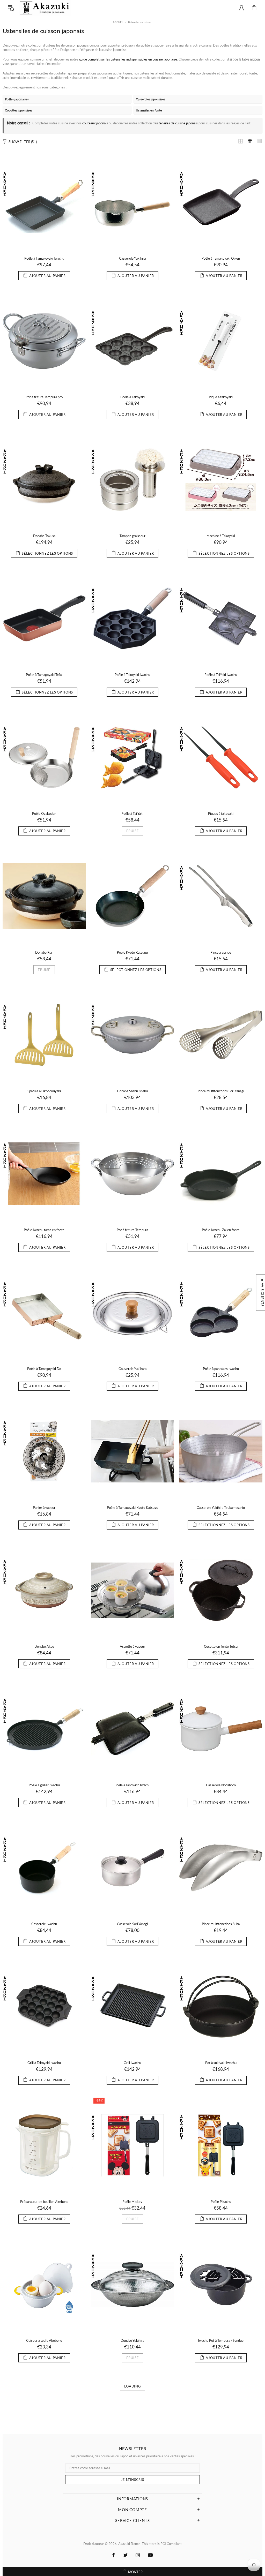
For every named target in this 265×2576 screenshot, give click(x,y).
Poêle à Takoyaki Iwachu (132, 675)
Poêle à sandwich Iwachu (132, 1785)
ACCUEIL (118, 22)
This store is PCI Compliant (162, 2544)
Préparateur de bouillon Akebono (44, 2202)
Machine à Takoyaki (221, 536)
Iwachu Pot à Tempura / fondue (221, 2340)
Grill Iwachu (132, 2063)
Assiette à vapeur (132, 1646)
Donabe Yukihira (132, 2340)
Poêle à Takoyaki (132, 397)
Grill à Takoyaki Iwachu (44, 2063)
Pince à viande (221, 952)
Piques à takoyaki (221, 814)
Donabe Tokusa (44, 536)
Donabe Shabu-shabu (132, 1091)
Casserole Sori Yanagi (132, 1924)
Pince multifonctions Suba (221, 1924)
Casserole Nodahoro (221, 1785)
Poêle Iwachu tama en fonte (44, 1230)
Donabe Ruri (44, 952)
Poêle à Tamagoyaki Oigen (221, 258)
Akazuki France (45, 8)
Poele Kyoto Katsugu (132, 952)
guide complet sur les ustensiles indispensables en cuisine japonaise (128, 59)
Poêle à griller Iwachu (44, 1785)
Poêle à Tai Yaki (132, 814)
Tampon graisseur (132, 536)
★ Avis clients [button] (262, 1292)
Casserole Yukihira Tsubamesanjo (221, 1508)
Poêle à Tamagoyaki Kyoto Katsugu (132, 1508)
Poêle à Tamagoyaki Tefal (44, 675)
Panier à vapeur (44, 1508)
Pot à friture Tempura (132, 1230)
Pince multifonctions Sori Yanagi (221, 1091)
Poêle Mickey (132, 2202)
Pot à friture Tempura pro (44, 397)
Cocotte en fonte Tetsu (221, 1646)
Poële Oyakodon (44, 814)
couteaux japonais (95, 123)
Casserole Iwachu (44, 1924)
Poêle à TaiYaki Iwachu (221, 675)
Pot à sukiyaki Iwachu (221, 2063)
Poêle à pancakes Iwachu (221, 1369)
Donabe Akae (44, 1646)
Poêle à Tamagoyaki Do (44, 1369)
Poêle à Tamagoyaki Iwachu (44, 258)
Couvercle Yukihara (132, 1369)
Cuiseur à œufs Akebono (44, 2340)
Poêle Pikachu (221, 2202)
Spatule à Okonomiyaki (44, 1091)
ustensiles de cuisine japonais (176, 123)
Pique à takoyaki (221, 397)
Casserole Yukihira (132, 258)
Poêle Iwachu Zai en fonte (221, 1230)
